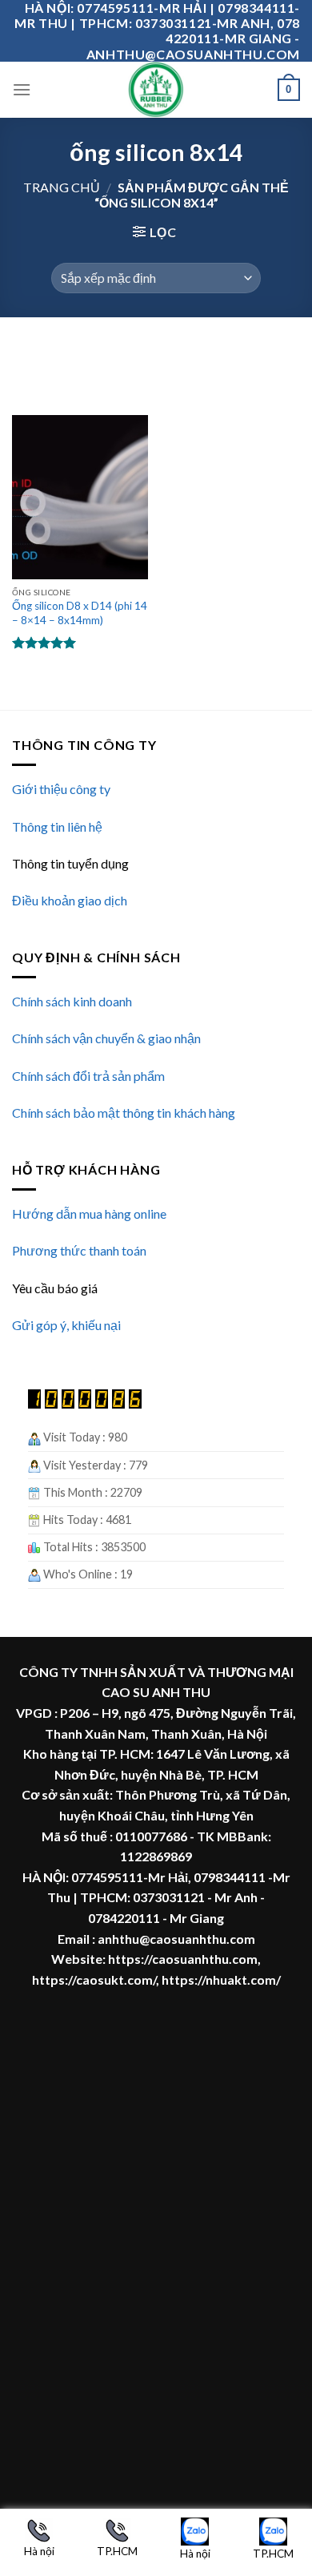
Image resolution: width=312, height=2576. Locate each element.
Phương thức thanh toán (79, 1250)
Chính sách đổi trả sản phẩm (88, 1076)
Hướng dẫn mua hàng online (89, 1213)
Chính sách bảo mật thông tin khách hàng (124, 1113)
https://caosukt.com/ (94, 1979)
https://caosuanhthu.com (183, 1959)
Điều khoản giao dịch (70, 900)
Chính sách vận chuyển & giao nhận (106, 1038)
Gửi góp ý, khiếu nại (66, 1325)
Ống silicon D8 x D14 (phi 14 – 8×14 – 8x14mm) (80, 613)
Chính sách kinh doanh (72, 1001)
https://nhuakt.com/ (221, 1979)
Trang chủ (62, 187)
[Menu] (22, 89)
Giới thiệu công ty (61, 789)
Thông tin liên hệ (57, 826)
